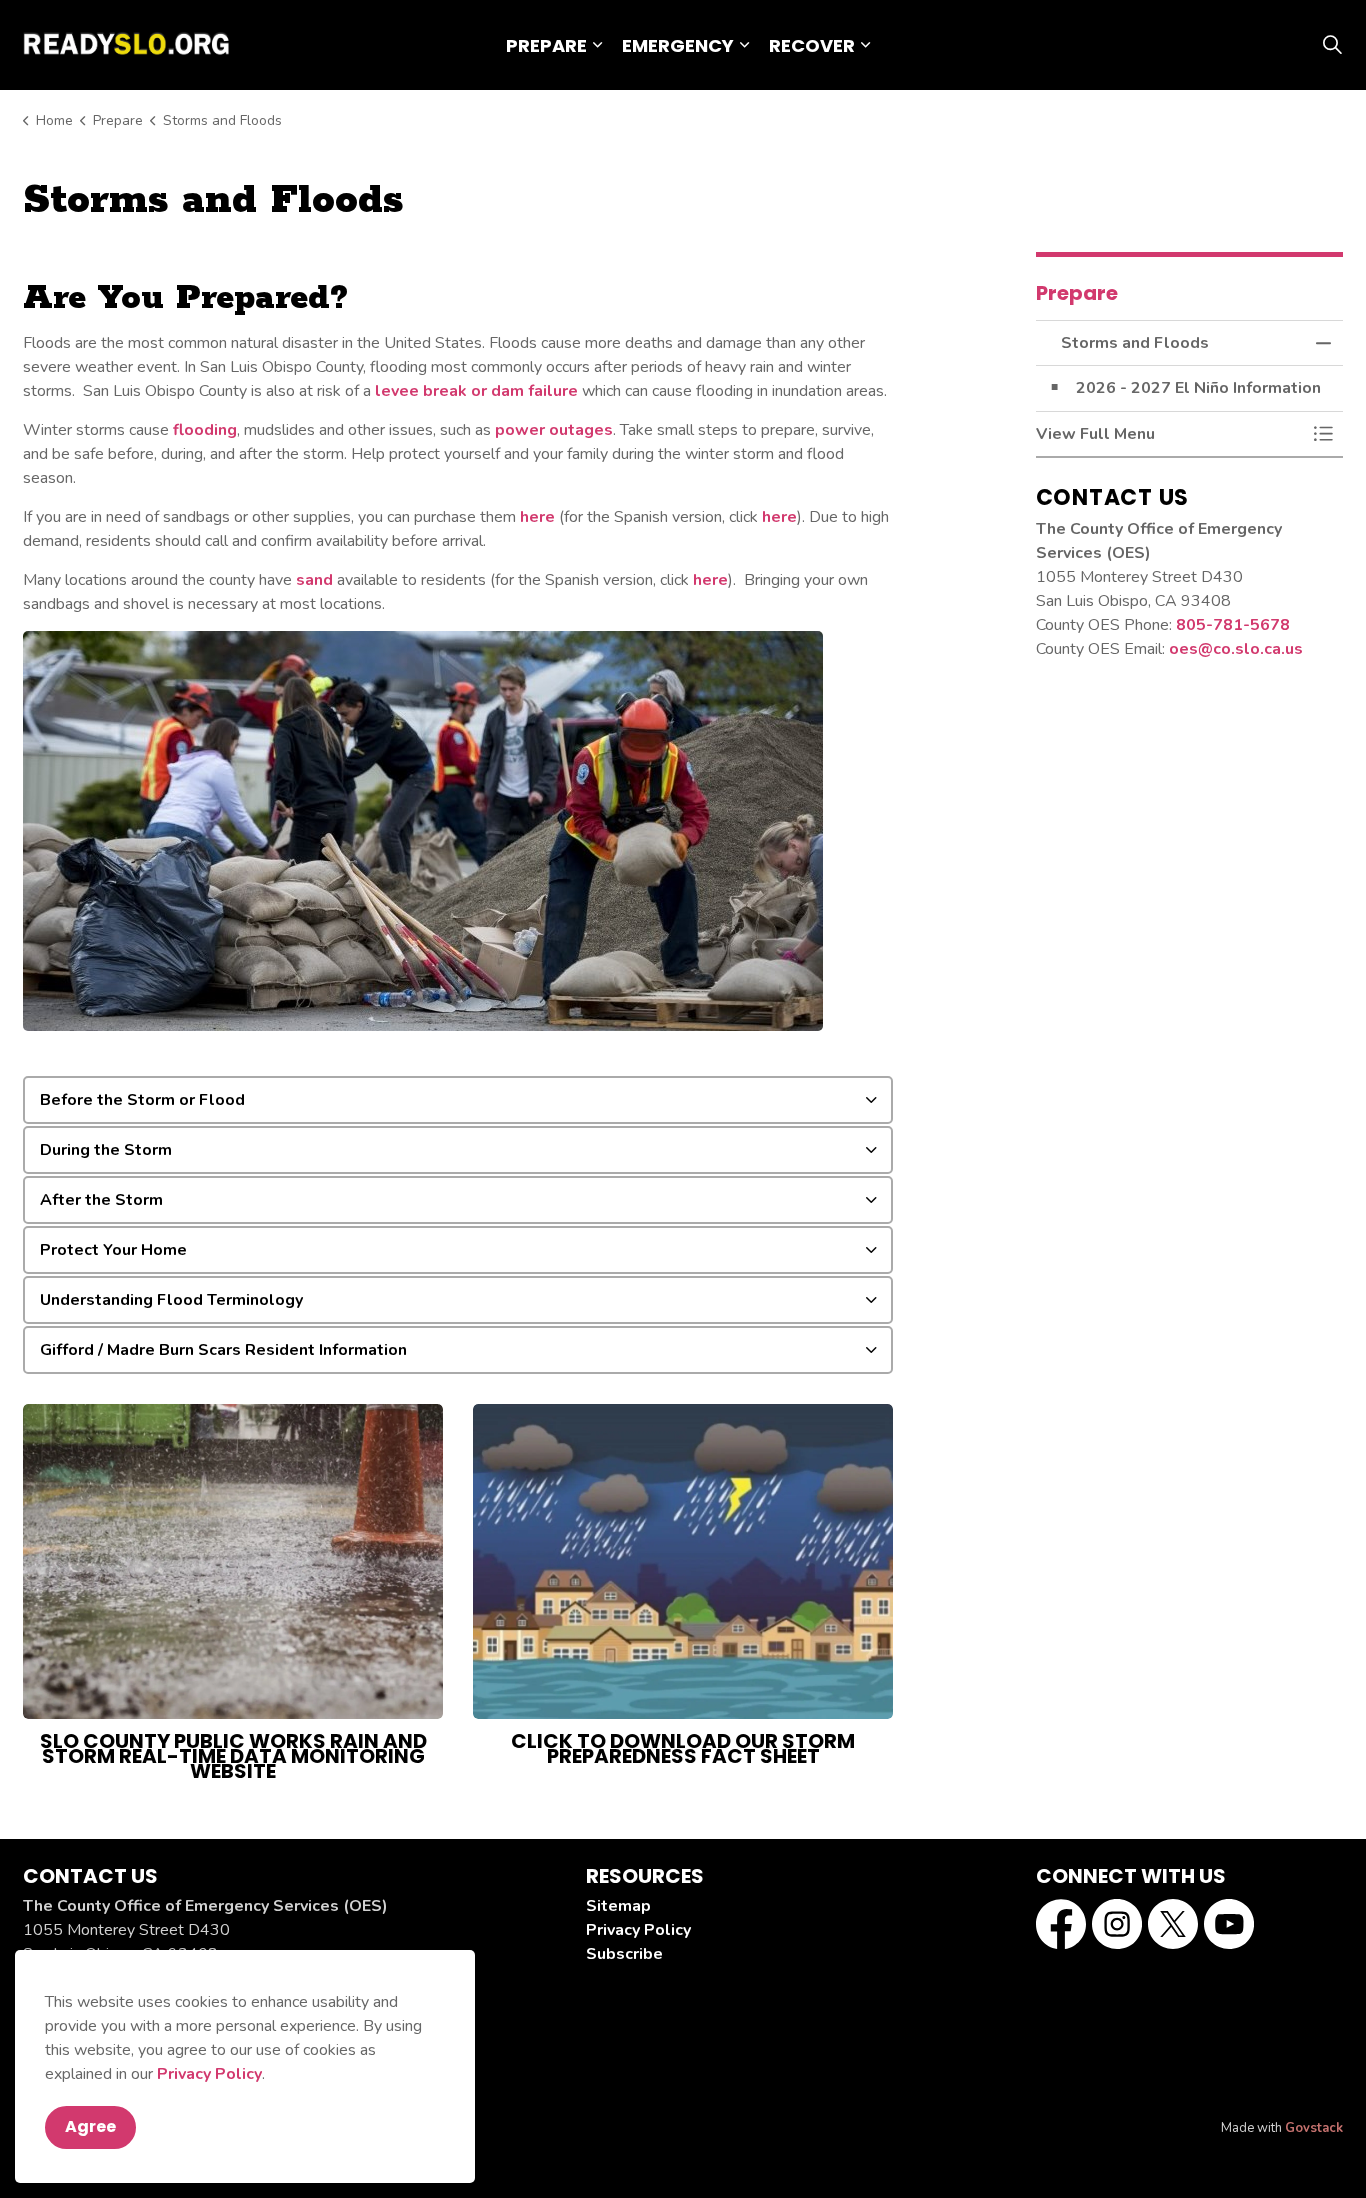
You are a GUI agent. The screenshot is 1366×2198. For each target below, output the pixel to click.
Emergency (678, 45)
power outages (554, 430)
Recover (812, 45)
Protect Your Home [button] (113, 1250)
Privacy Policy (209, 2074)
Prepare (546, 45)
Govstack (1314, 2128)
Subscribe (624, 1954)
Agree (90, 2126)
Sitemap (618, 1906)
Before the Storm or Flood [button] (142, 1100)
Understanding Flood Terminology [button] (171, 1300)
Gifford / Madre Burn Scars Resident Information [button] (223, 1350)
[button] (1170, 434)
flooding (205, 430)
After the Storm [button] (101, 1200)
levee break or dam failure (476, 391)
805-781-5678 (1233, 625)
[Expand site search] (1332, 45)
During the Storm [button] (106, 1150)
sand (314, 580)
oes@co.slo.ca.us (1236, 649)
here (537, 517)
